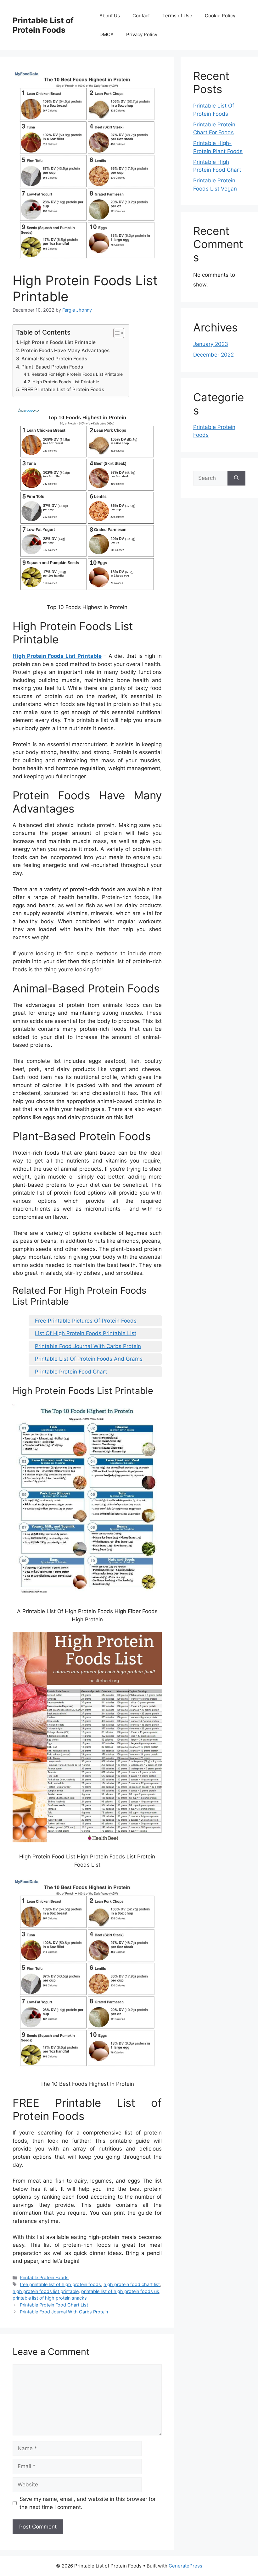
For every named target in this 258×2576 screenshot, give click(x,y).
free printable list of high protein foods (60, 2284)
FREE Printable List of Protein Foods (63, 389)
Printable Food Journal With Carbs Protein (88, 1346)
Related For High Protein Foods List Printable (77, 374)
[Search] (236, 478)
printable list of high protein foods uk (120, 2291)
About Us (110, 16)
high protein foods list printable (46, 2291)
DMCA (107, 34)
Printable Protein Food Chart (71, 1372)
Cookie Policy (220, 16)
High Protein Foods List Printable (58, 342)
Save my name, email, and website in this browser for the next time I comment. (88, 2503)
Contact (141, 16)
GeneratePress (185, 2566)
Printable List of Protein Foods (43, 25)
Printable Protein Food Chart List (54, 2305)
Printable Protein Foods (44, 2277)
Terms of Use (177, 16)
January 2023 (211, 344)
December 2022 (213, 355)
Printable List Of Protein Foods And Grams (89, 1359)
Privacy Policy (142, 34)
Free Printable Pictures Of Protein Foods (86, 1321)
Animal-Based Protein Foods (54, 359)
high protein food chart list (132, 2284)
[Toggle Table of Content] (116, 333)
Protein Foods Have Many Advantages (65, 350)
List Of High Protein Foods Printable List (86, 1333)
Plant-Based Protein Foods (52, 367)
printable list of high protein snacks (50, 2298)
